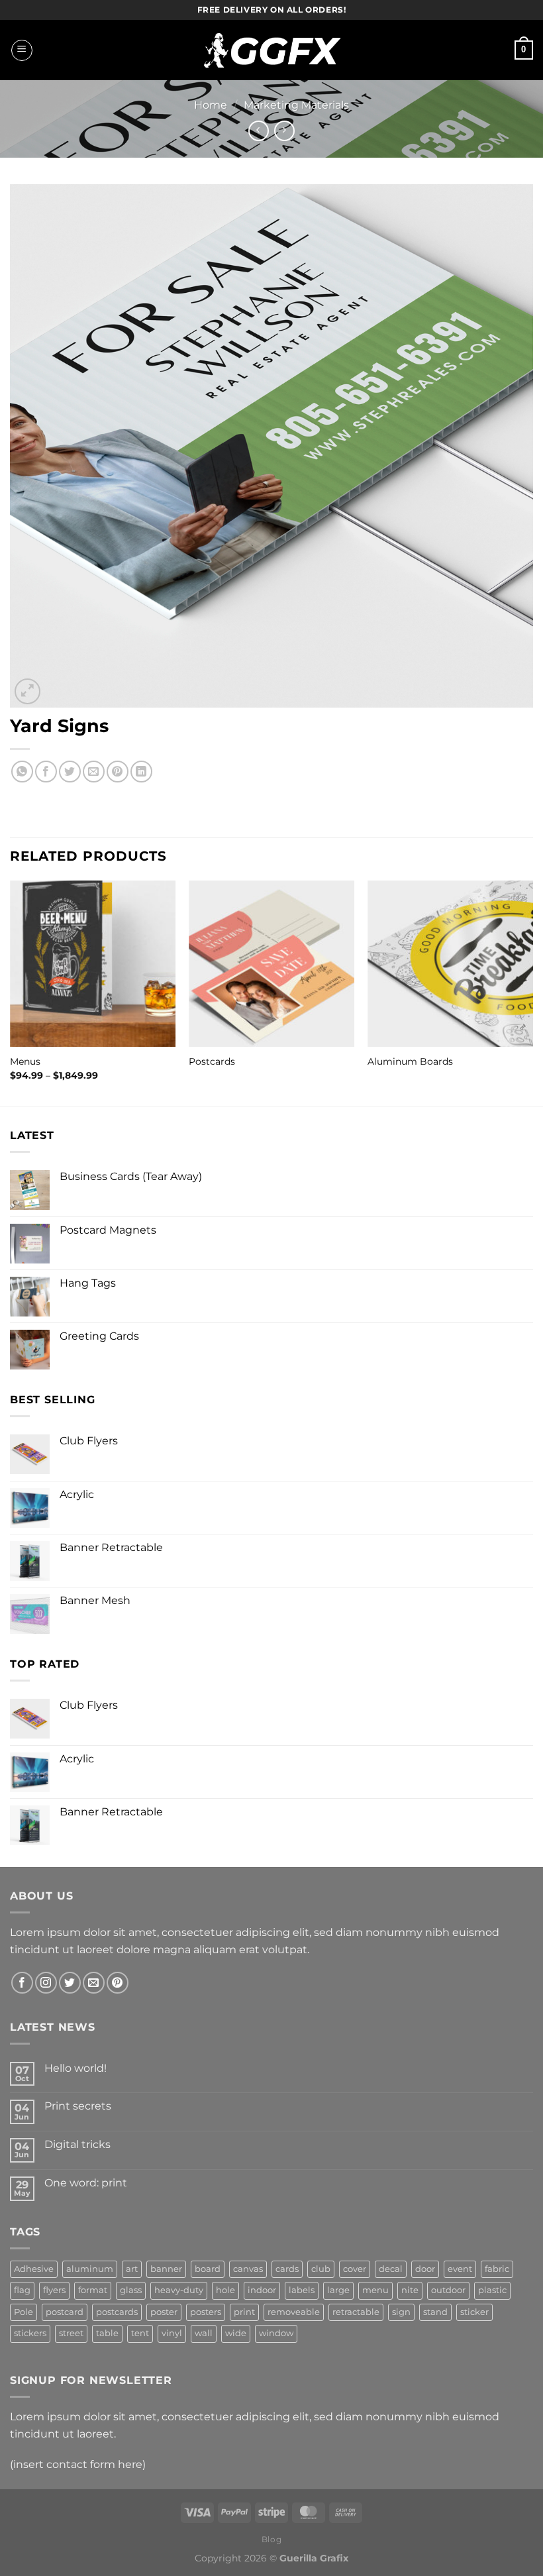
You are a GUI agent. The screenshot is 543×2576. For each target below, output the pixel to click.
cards (287, 2269)
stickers (30, 2333)
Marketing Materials (296, 105)
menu (375, 2290)
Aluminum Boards (410, 1061)
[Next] (532, 992)
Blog (271, 2539)
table (107, 2333)
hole (225, 2290)
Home (211, 105)
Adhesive (34, 2269)
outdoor (448, 2290)
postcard (65, 2312)
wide (236, 2333)
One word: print (86, 2183)
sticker (474, 2312)
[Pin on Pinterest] (118, 772)
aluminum (90, 2269)
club (321, 2269)
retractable (356, 2312)
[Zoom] (27, 691)
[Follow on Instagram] (46, 1983)
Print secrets (78, 2106)
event (460, 2269)
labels (302, 2290)
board (208, 2269)
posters (206, 2312)
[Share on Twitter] (70, 772)
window (276, 2333)
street (71, 2333)
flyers (54, 2290)
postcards (117, 2312)
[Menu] (22, 50)
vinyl (172, 2333)
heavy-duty (179, 2290)
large (338, 2290)
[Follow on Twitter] (70, 1983)
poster (164, 2312)
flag (22, 2290)
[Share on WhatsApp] (22, 772)
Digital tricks (77, 2144)
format (93, 2290)
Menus (25, 1061)
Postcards (212, 1061)
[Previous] (11, 992)
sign (401, 2312)
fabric (497, 2269)
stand (435, 2312)
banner (166, 2269)
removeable (294, 2312)
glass (131, 2290)
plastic (492, 2290)
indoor (262, 2290)
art (132, 2269)
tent (140, 2333)
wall (204, 2333)
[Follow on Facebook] (22, 1983)
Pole (24, 2312)
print (244, 2312)
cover (355, 2269)
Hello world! (75, 2068)
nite (410, 2290)
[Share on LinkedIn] (141, 772)
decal (391, 2269)
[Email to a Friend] (94, 772)
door (425, 2269)
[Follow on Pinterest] (118, 1983)
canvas (248, 2269)
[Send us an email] (94, 1983)
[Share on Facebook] (46, 772)
